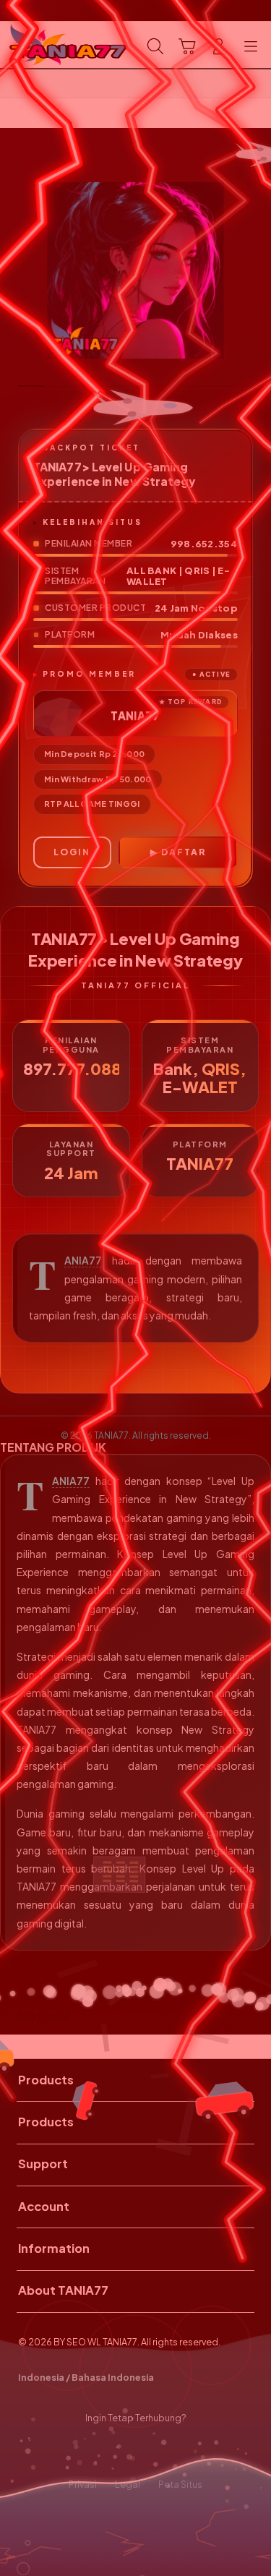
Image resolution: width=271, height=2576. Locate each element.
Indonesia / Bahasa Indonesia (86, 2377)
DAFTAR (184, 852)
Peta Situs (180, 2484)
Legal (128, 2484)
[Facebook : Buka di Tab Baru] (91, 2451)
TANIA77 (83, 1261)
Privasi (83, 2484)
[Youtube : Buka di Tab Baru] (180, 2451)
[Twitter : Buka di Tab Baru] (120, 2451)
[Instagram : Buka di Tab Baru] (151, 2451)
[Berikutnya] (256, 270)
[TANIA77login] (44, 45)
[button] (187, 46)
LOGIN (72, 852)
